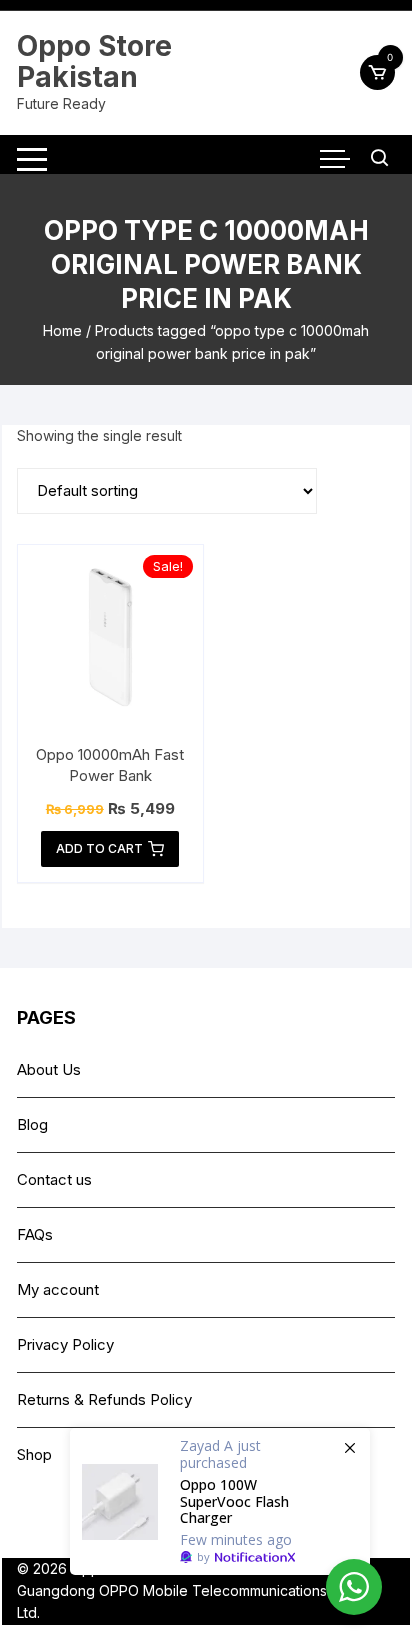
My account (58, 1289)
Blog (32, 1124)
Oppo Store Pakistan (94, 61)
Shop (34, 1454)
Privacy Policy (65, 1344)
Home (62, 330)
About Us (49, 1069)
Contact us (54, 1179)
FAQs (35, 1234)
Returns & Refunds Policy (104, 1399)
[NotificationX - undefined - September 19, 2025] (220, 1501)
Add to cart (99, 848)
